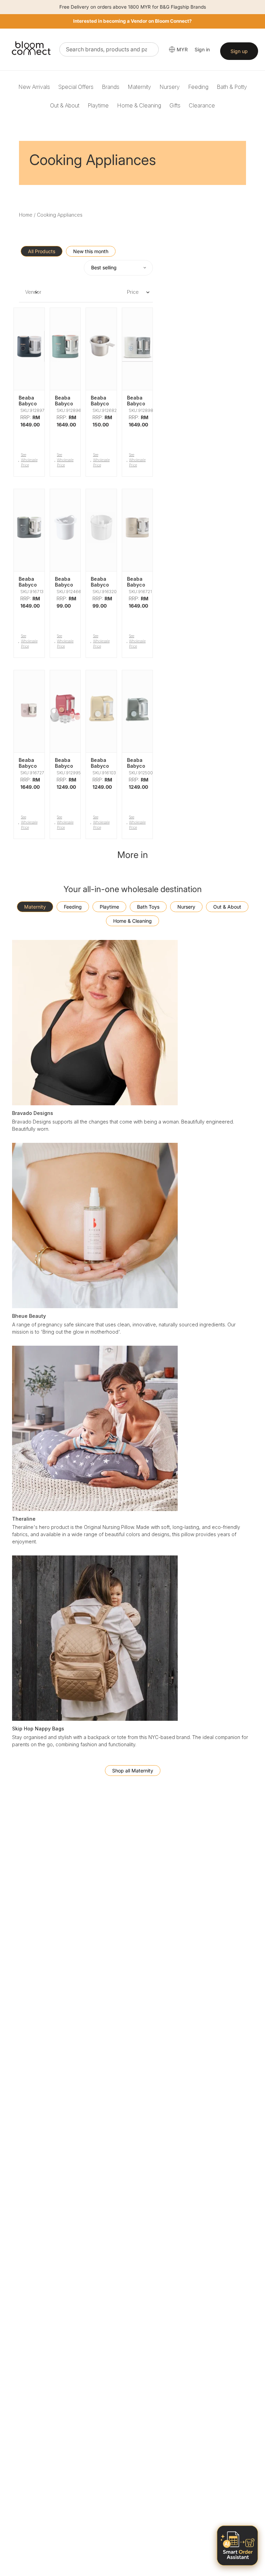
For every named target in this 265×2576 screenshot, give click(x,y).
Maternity (139, 87)
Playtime (98, 105)
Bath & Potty (232, 87)
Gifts (175, 105)
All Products (42, 251)
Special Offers (76, 87)
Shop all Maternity (133, 1771)
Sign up (239, 51)
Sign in (202, 49)
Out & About (65, 105)
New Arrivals (34, 87)
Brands (111, 87)
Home (26, 215)
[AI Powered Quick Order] (237, 2546)
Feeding (198, 87)
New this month (91, 251)
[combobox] (109, 49)
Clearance (202, 105)
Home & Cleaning (139, 105)
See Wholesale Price (29, 460)
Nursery (170, 87)
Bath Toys (148, 907)
